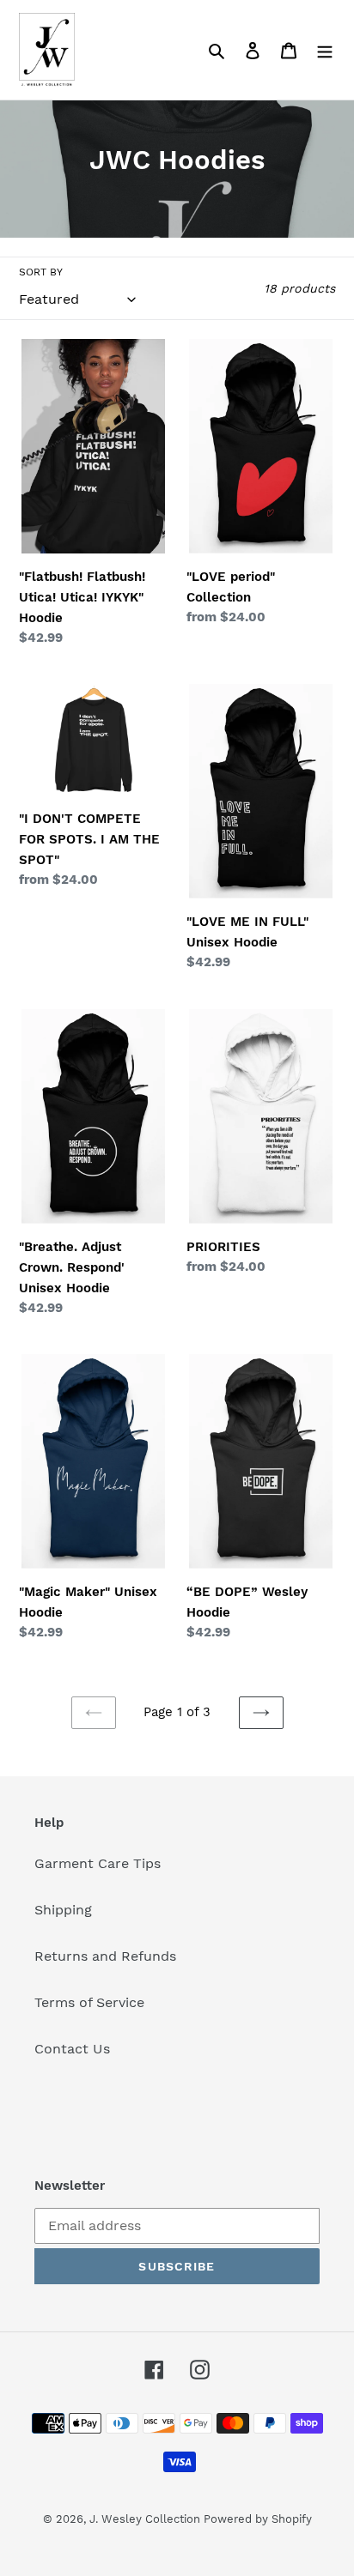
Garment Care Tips (98, 1863)
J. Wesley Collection (146, 2519)
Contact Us (72, 2049)
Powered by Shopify (258, 2519)
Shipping (63, 1910)
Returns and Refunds (105, 1956)
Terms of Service (89, 2002)
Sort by (41, 272)
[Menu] (325, 50)
